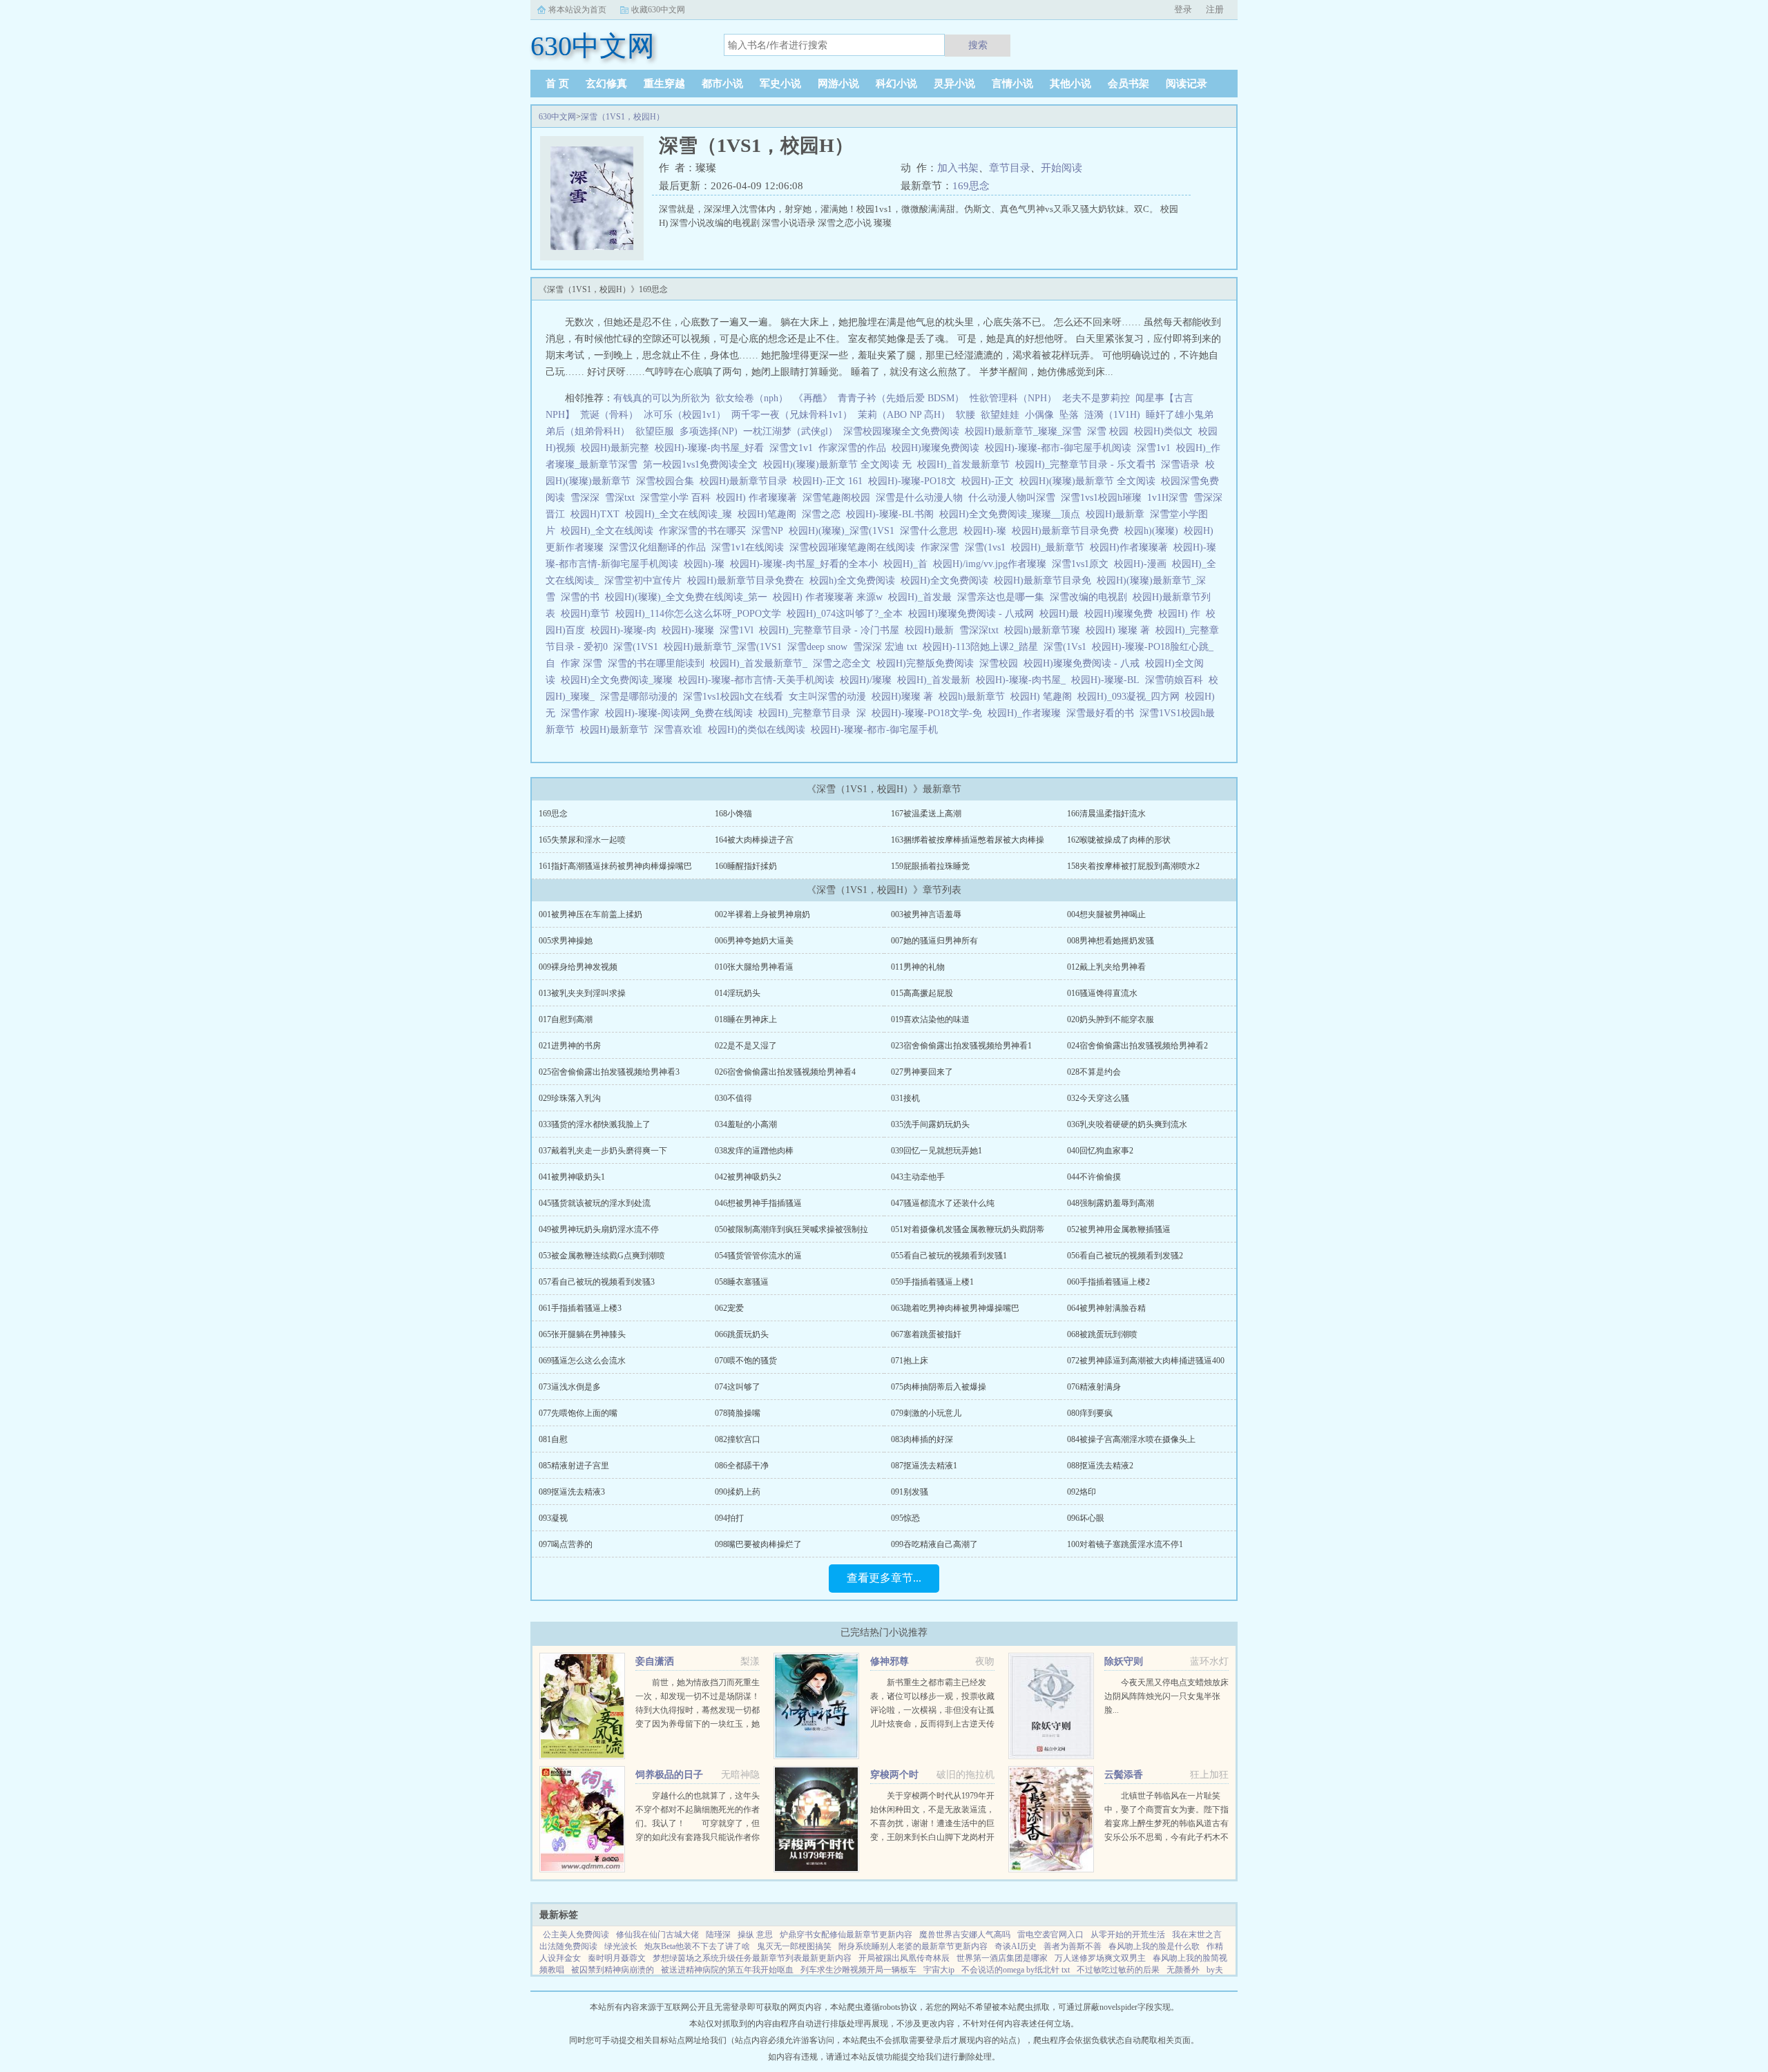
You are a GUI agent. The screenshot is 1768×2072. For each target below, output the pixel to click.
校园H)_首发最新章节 (966, 464)
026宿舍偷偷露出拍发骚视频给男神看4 (785, 1072)
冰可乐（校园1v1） (685, 415)
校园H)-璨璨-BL (1108, 680)
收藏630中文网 (658, 10)
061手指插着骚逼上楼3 (580, 1308)
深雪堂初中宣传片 (646, 581)
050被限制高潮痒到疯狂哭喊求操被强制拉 (791, 1229)
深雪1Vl (739, 630)
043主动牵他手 (918, 1177)
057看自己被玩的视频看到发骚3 (597, 1282)
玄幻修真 (606, 84)
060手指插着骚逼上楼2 (1108, 1282)
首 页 (557, 84)
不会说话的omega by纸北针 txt (1016, 1970)
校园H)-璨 (988, 531)
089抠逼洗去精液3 (572, 1492)
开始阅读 (1061, 168)
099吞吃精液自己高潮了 (934, 1544)
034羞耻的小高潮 (746, 1124)
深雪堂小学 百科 (678, 498)
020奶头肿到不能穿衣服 (1111, 1019)
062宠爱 (729, 1308)
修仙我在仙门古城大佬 (657, 1935)
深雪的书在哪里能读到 (659, 663)
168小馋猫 (733, 814)
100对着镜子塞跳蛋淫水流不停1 (1125, 1544)
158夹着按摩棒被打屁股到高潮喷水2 (1133, 866)
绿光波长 (621, 1946)
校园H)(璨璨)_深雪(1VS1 (844, 531)
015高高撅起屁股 (922, 993)
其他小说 (1070, 84)
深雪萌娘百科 (1177, 680)
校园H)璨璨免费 (1121, 614)
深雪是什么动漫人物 (922, 498)
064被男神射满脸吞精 (1106, 1308)
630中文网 (557, 117)
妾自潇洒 (655, 1661)
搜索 (978, 45)
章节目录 (1010, 168)
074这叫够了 (738, 1387)
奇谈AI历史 (1016, 1946)
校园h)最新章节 (974, 697)
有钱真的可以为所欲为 (662, 398)
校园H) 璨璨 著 (1121, 630)
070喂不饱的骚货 (746, 1361)
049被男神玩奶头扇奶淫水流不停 (599, 1229)
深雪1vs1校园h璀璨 (1104, 498)
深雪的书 (583, 597)
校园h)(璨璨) (1154, 531)
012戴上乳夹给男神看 (1106, 967)
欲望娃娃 (1000, 415)
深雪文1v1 (794, 448)
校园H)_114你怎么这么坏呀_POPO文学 (701, 614)
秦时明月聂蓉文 (617, 1958)
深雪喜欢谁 (681, 730)
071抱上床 (910, 1361)
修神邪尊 (890, 1661)
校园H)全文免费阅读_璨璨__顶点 (1012, 514)
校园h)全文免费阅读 (855, 581)
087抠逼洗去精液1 (924, 1466)
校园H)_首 (908, 564)
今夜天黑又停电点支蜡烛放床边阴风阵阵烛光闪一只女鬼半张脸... (1166, 1696)
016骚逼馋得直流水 (1102, 993)
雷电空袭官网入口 (1050, 1935)
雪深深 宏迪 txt (888, 647)
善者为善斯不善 (1073, 1946)
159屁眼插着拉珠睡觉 (930, 866)
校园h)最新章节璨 (1045, 630)
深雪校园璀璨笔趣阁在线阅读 (855, 547)
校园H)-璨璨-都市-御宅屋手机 (877, 730)
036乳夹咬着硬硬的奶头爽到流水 (1127, 1124)
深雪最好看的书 (1103, 713)
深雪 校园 (1111, 431)
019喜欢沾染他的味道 (930, 1019)
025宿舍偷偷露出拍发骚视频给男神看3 (609, 1072)
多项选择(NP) (709, 431)
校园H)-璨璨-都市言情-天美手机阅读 (759, 680)
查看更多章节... (884, 1578)
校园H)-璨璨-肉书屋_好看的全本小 (807, 564)
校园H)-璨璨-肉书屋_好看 (712, 448)
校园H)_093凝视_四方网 (1131, 697)
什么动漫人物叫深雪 (1015, 498)
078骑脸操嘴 (738, 1413)
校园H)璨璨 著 (905, 697)
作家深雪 (943, 547)
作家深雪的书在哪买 (705, 531)
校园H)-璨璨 (691, 630)
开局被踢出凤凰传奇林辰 (904, 1958)
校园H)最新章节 (617, 730)
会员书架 (1128, 84)
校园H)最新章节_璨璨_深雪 (1026, 431)
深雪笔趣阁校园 (839, 498)
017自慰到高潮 (566, 1019)
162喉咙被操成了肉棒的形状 (1119, 840)
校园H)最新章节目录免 (1045, 581)
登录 (1183, 9)
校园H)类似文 (1166, 431)
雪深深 (588, 498)
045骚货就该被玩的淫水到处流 (595, 1203)
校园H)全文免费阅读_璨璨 (619, 680)
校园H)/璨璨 (868, 680)
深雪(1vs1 (988, 547)
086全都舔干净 (742, 1466)
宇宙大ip (939, 1970)
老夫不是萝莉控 (1096, 398)
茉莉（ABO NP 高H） (904, 415)
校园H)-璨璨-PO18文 (915, 481)
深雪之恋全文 (845, 663)
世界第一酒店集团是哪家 (1002, 1958)
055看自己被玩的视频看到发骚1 (949, 1256)
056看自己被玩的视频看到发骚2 (1125, 1256)
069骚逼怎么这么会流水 (582, 1361)
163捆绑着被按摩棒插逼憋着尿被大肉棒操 (968, 840)
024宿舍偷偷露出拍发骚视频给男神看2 (1137, 1046)
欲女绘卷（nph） (752, 398)
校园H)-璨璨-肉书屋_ (1024, 680)
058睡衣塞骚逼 (742, 1282)
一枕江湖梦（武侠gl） (790, 431)
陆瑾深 (718, 1935)
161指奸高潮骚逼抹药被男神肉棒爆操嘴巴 (615, 866)
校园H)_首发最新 (936, 680)
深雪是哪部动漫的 (642, 697)
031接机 (905, 1098)
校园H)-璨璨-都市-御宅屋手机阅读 (1061, 448)
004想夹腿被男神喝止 (1106, 914)
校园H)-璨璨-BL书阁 (893, 514)
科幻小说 (896, 84)
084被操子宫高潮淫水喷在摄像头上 (1131, 1439)
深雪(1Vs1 (1068, 647)
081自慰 (553, 1439)
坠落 (1069, 415)
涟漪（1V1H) (1112, 415)
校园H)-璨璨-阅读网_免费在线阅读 (682, 713)
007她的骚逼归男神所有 (934, 941)
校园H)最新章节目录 (746, 481)
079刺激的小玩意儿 (926, 1413)
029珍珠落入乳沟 (570, 1098)
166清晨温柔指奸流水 (1106, 814)
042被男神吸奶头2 (748, 1177)
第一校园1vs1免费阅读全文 (703, 464)
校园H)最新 (932, 630)
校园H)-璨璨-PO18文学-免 (930, 713)
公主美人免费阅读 (576, 1935)
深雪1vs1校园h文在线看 (736, 697)
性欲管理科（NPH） (1013, 398)
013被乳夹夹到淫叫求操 (582, 993)
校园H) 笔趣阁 (1044, 697)
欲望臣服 (655, 431)
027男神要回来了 (922, 1072)
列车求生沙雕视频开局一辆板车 (858, 1970)
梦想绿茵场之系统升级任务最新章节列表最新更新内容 (752, 1958)
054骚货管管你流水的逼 (758, 1256)
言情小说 (1012, 84)
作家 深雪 (584, 663)
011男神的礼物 (918, 967)
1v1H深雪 (1170, 498)
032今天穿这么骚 (1098, 1098)
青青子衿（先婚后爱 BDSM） (901, 398)
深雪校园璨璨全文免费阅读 (904, 431)
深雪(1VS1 (638, 647)
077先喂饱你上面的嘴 (578, 1413)
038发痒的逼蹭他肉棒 (754, 1151)
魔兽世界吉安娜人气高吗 (965, 1935)
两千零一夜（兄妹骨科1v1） (792, 415)
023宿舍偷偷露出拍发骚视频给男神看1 (961, 1046)
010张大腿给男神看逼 (754, 967)
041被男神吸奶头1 (572, 1177)
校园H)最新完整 (618, 448)
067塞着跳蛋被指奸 (926, 1334)
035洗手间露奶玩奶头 (930, 1124)
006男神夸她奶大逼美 (754, 941)
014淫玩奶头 (738, 993)
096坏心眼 (1086, 1518)
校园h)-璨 (707, 564)
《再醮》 (813, 398)
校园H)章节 (588, 614)
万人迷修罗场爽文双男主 (1100, 1958)
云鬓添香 (1124, 1775)
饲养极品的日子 (669, 1775)
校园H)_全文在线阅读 (610, 531)
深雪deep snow (820, 647)
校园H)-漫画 (1143, 564)
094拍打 (729, 1518)
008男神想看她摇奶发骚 (1111, 941)
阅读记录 (1186, 84)
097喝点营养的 (566, 1544)
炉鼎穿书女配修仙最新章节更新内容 (846, 1935)
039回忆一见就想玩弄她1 (936, 1151)
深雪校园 (1001, 663)
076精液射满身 (1094, 1387)
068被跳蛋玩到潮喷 (1102, 1334)
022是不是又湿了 (746, 1046)
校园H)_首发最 (923, 597)
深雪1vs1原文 (1083, 564)
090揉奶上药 (738, 1492)
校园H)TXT (598, 514)
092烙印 (1082, 1492)
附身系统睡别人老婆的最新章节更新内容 (913, 1946)
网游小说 (838, 84)
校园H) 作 (1182, 614)
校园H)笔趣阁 (770, 514)
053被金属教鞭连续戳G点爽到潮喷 (602, 1256)
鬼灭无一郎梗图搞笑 (794, 1946)
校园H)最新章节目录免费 (1068, 531)
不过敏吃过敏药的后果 (1118, 1970)
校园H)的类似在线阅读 (759, 730)
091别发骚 (910, 1492)
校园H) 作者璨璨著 (759, 498)
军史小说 (780, 84)
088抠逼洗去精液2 (1100, 1466)
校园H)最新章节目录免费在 (748, 581)
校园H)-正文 (990, 481)
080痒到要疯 (1090, 1413)
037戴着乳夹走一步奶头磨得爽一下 (603, 1151)
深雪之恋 (824, 514)
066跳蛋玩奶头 (742, 1334)
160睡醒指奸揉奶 (746, 866)
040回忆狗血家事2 (1100, 1151)
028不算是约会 (1094, 1072)
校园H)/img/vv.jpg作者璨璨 (992, 564)
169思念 (971, 186)
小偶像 (1039, 415)
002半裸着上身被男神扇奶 (762, 914)
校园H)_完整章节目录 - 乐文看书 (1088, 464)
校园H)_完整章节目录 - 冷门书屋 (832, 630)
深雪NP (770, 531)
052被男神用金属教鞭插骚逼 (1119, 1229)
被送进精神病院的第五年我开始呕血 (727, 1970)
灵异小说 (954, 84)
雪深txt (623, 498)
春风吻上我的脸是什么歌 (1154, 1946)
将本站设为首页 (577, 10)
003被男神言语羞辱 (926, 914)
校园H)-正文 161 (830, 481)
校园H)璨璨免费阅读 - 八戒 (1084, 663)
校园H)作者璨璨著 (1132, 547)
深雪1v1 (1156, 448)
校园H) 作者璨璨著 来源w (830, 597)
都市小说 (722, 84)
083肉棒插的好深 (922, 1439)
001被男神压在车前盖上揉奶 (590, 914)
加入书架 (958, 168)
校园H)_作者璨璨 (1027, 713)
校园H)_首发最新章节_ (761, 663)
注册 (1215, 9)
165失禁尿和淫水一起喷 (582, 840)
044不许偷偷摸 (1094, 1177)
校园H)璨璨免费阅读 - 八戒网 (974, 614)
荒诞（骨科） (609, 415)
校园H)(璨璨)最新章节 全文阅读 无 (840, 464)
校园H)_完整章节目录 (807, 713)
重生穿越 (664, 84)
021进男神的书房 (570, 1046)
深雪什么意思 (932, 531)
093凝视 (553, 1518)
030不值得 (733, 1098)
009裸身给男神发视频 (578, 967)
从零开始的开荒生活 (1128, 1935)
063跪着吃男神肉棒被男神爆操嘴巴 (955, 1308)
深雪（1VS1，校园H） (623, 117)
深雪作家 (583, 713)
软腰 (965, 415)
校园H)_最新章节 (1050, 547)
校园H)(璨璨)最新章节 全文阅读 (1090, 481)
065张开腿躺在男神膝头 (582, 1334)
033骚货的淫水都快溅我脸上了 (595, 1124)
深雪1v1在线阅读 (750, 547)
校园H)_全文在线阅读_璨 (681, 514)
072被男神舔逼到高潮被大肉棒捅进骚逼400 (1146, 1361)
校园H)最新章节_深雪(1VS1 (726, 647)
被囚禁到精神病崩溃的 (613, 1970)
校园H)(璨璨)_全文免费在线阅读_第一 (689, 597)
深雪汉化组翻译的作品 (660, 547)
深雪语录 (1183, 464)
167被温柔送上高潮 (926, 814)
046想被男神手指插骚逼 (758, 1203)
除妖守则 (1124, 1661)
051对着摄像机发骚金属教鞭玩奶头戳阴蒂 (968, 1229)
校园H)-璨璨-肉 (626, 630)
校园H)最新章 (1118, 514)
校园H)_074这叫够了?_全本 (847, 614)
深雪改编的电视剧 (1091, 597)
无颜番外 (1183, 1970)
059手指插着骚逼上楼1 (932, 1282)
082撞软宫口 (738, 1439)
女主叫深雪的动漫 (830, 697)
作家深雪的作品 (855, 448)
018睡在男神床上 (746, 1019)
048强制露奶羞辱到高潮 (1111, 1203)
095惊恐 (905, 1518)
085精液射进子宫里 (574, 1466)
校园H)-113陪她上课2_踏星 (983, 647)
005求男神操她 (566, 941)
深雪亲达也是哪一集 (1003, 597)
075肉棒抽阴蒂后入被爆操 (939, 1387)
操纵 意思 (755, 1935)
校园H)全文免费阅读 (947, 581)
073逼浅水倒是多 (570, 1387)
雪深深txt (982, 630)
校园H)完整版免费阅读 (928, 663)
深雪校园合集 (668, 481)
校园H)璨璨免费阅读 (938, 448)
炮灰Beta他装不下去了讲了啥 (697, 1946)
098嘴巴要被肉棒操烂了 (758, 1544)
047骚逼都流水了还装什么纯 (943, 1203)
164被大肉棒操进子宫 (754, 840)
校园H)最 (1062, 614)
